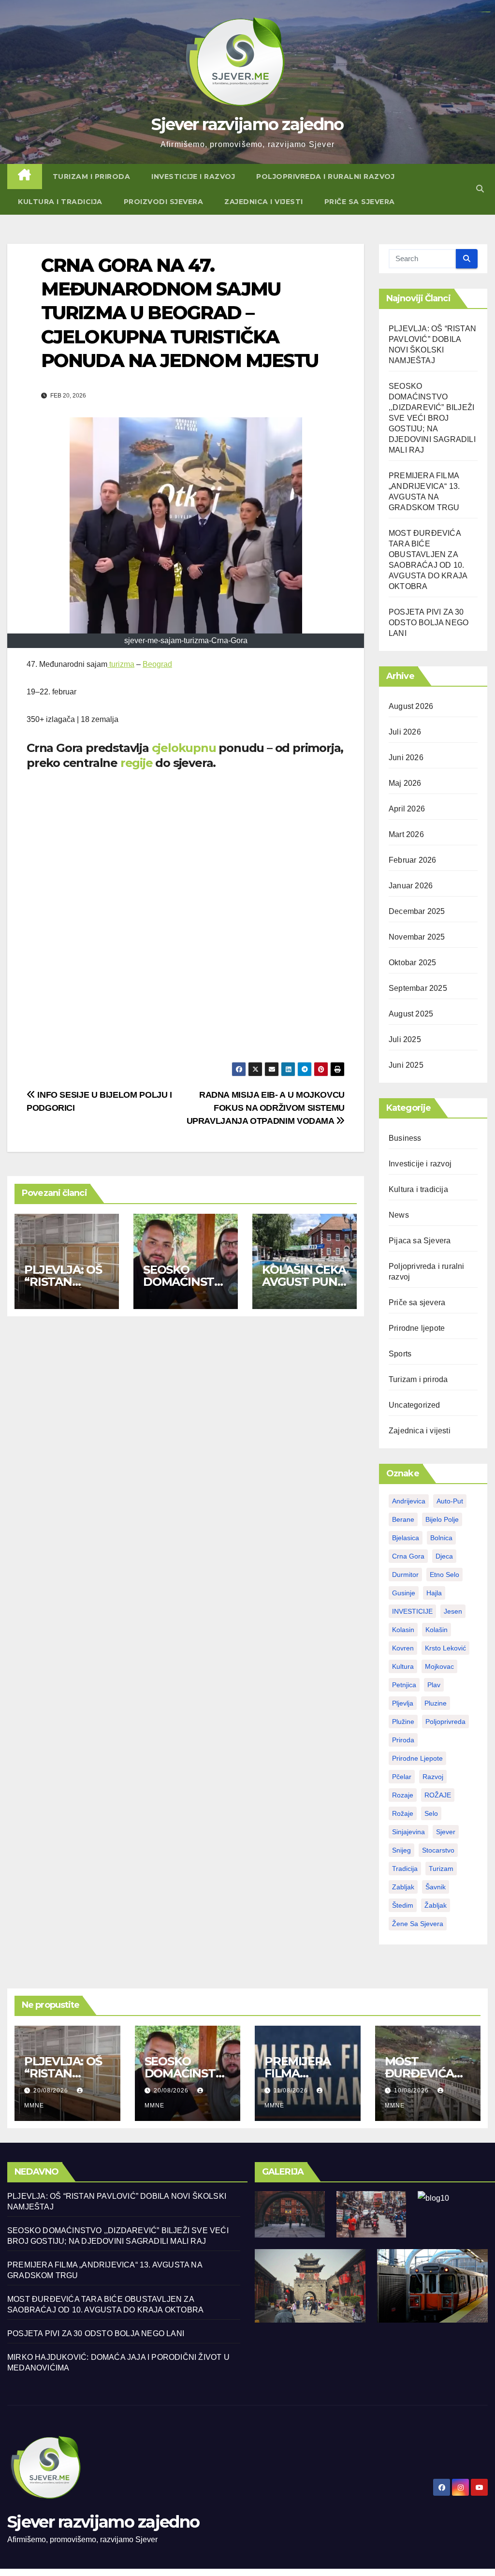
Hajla (434, 1593)
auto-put (450, 1501)
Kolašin (437, 1630)
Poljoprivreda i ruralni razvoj (325, 177)
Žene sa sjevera (418, 1924)
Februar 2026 (412, 860)
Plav (434, 1685)
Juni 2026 (406, 758)
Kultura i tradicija (60, 202)
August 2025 (411, 1014)
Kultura (403, 1666)
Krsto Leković (445, 1648)
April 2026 (407, 809)
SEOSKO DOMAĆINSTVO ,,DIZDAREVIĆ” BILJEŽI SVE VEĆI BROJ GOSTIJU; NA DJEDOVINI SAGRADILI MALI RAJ (432, 418)
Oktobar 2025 (412, 963)
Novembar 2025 (417, 937)
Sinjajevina (408, 1832)
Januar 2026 (411, 886)
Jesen (453, 1611)
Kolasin (403, 1630)
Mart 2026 (406, 834)
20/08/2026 (52, 2090)
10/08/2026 (412, 2090)
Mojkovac (439, 1666)
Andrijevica (409, 1501)
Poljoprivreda (445, 1722)
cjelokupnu (182, 748)
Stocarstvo (438, 1850)
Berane (403, 1519)
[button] (480, 189)
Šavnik (436, 1887)
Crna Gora (408, 1556)
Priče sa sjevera (360, 202)
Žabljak (436, 1905)
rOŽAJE (438, 1795)
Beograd (157, 664)
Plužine (403, 1722)
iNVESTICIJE (412, 1611)
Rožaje (403, 1813)
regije (135, 763)
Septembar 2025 (418, 988)
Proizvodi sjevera (164, 202)
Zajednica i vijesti (264, 202)
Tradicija (405, 1869)
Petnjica (404, 1685)
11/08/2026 (292, 2090)
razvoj (433, 1777)
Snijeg (401, 1850)
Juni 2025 (406, 1065)
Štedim (403, 1905)
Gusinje (404, 1593)
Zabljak (403, 1887)
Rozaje (403, 1795)
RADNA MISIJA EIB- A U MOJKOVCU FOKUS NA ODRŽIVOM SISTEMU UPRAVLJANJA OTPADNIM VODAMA (266, 1108)
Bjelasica (406, 1538)
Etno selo (444, 1575)
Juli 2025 (405, 1039)
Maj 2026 (405, 783)
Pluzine (436, 1703)
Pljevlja (403, 1703)
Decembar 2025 (417, 911)
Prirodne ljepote (417, 1328)
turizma (121, 664)
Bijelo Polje (442, 1519)
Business (405, 1138)
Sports (400, 1354)
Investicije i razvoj (193, 177)
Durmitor (405, 1575)
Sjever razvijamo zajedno (247, 124)
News (399, 1215)
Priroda (403, 1740)
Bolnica (441, 1538)
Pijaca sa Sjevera (420, 1241)
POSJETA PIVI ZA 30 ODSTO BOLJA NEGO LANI (429, 623)
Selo (431, 1813)
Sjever (446, 1832)
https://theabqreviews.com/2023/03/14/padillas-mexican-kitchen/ (480, 12)
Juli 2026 (405, 732)
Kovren (403, 1648)
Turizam (441, 1869)
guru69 (489, 12)
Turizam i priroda (92, 177)
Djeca (444, 1556)
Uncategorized (415, 1405)
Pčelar (402, 1777)
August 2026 (411, 706)
